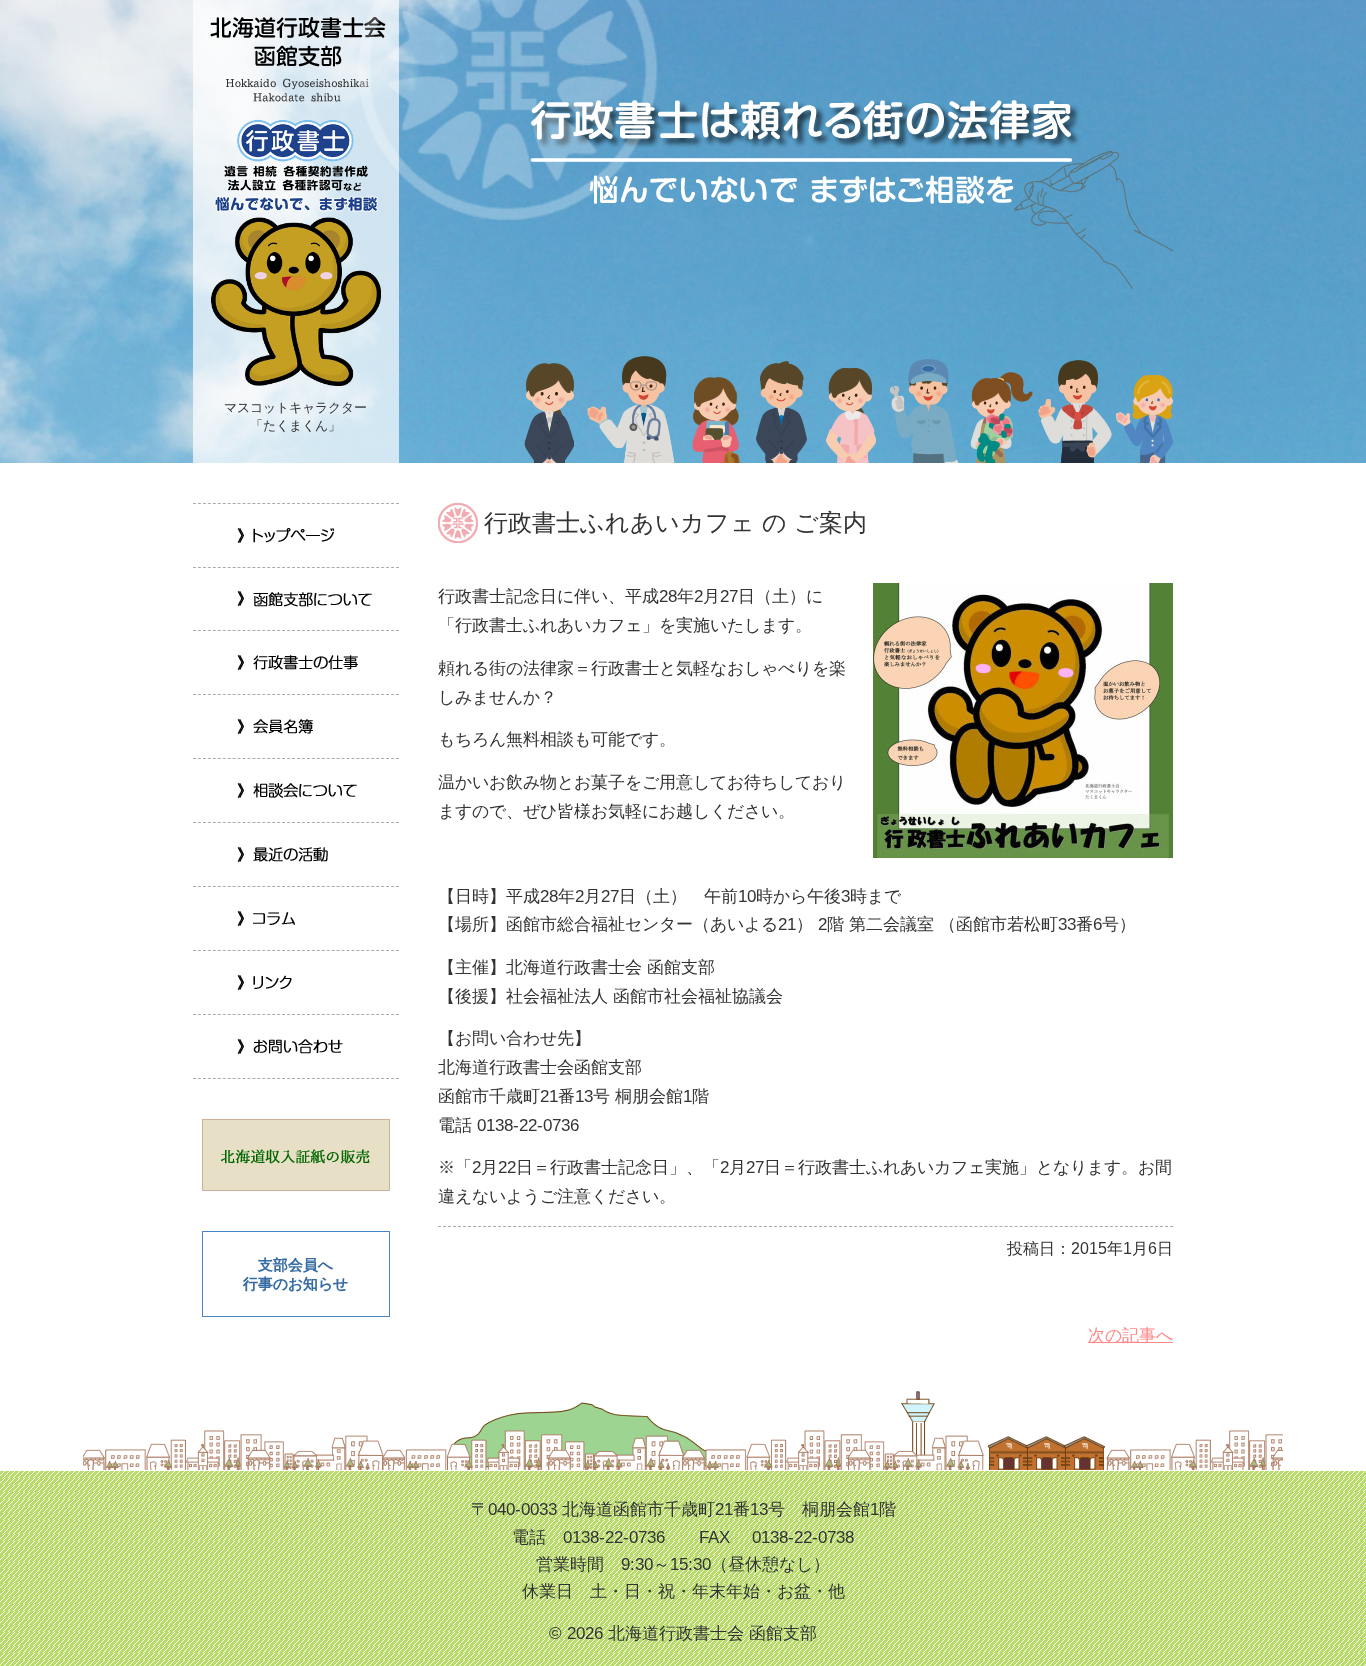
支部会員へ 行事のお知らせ (295, 1274)
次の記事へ (1130, 1335)
